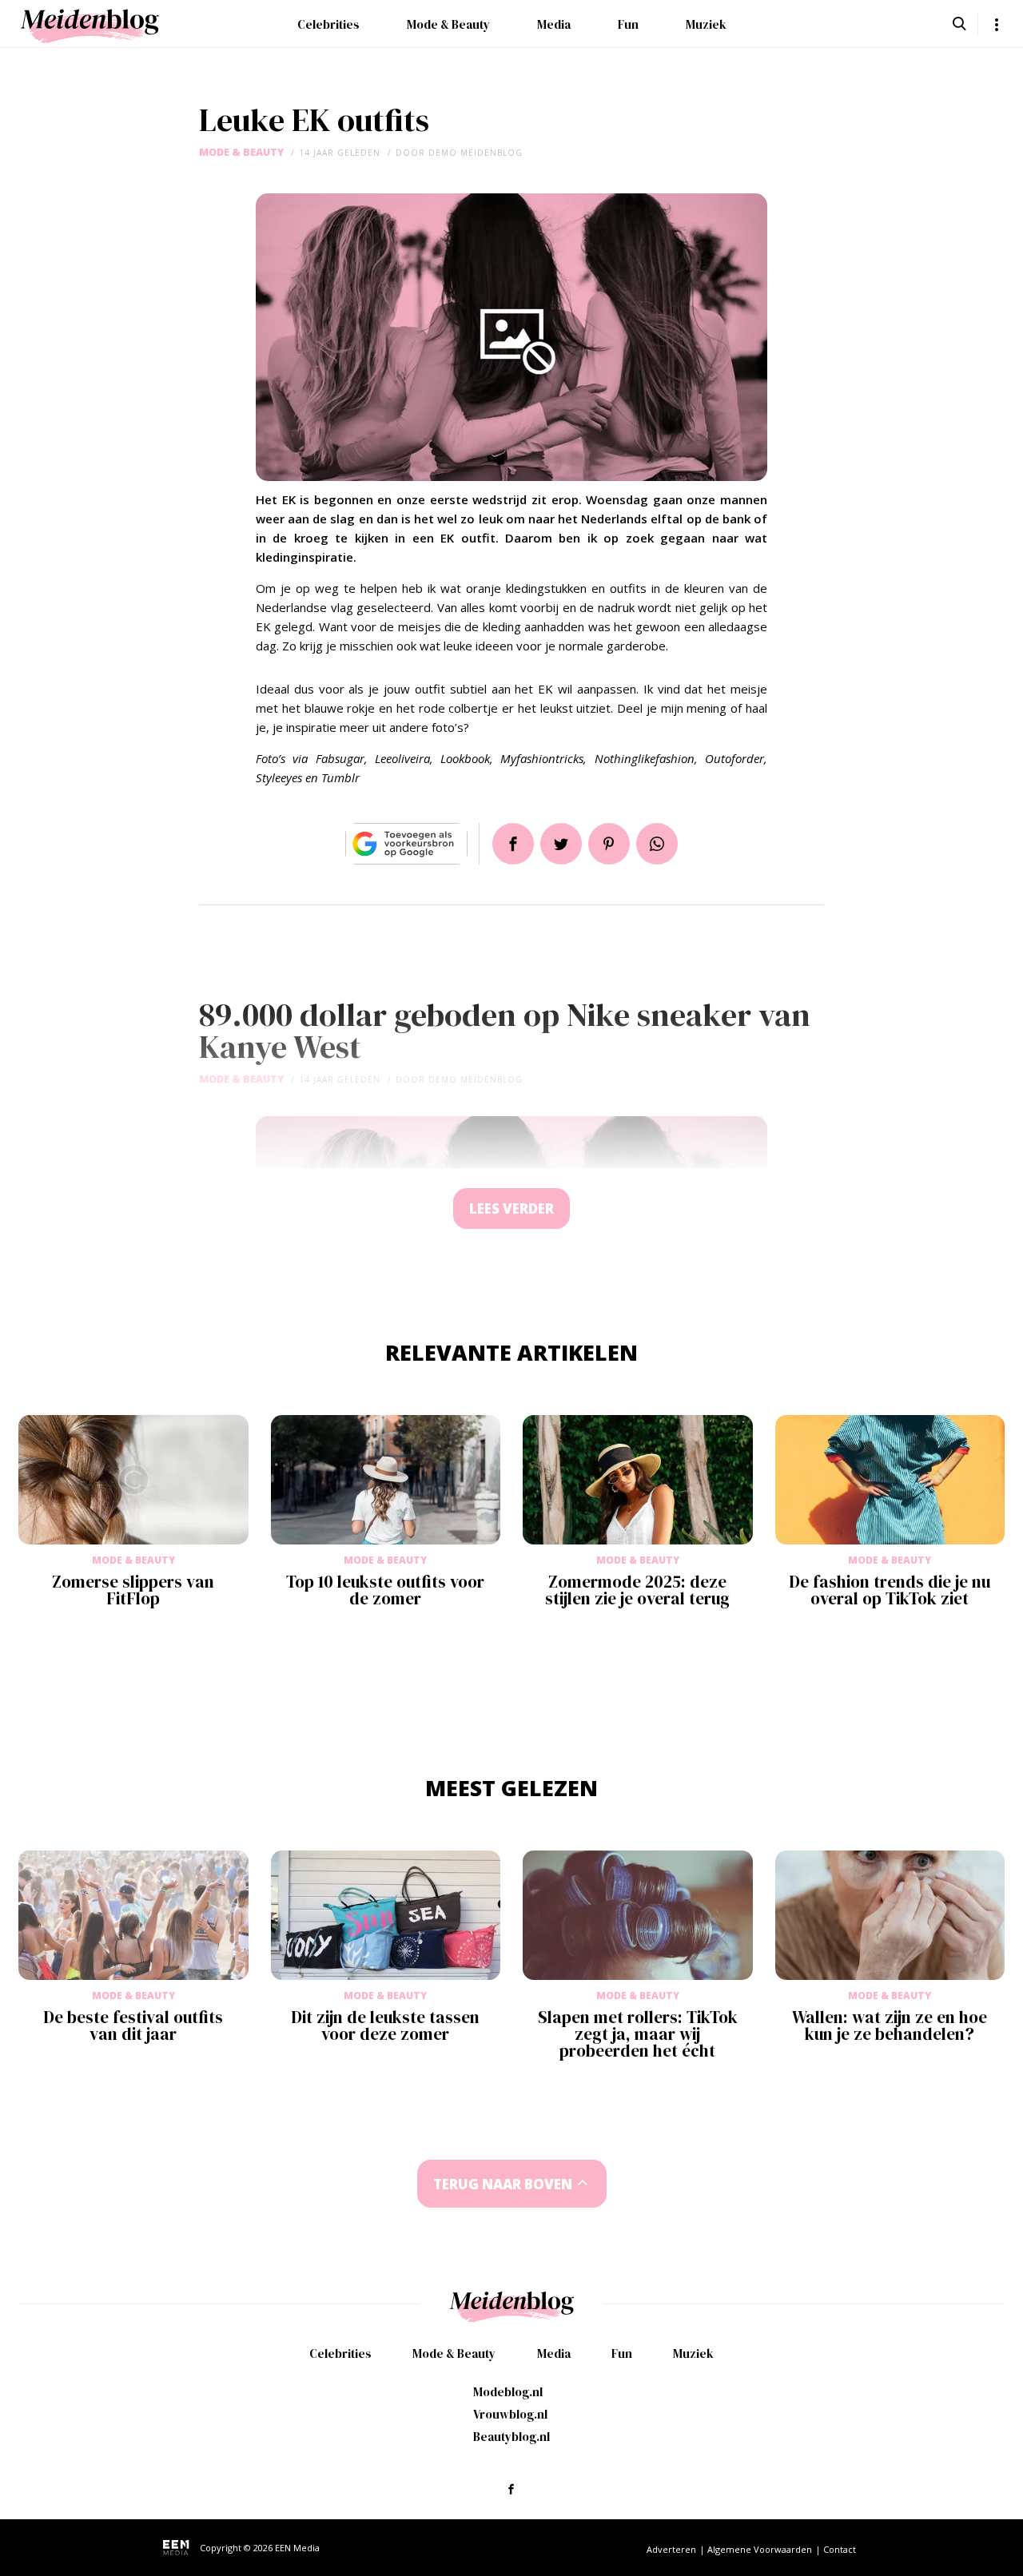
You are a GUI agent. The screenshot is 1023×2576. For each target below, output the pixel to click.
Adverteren (671, 2549)
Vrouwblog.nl (510, 2414)
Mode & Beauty (448, 24)
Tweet (561, 844)
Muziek (706, 24)
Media (554, 24)
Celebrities (328, 24)
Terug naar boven (503, 2184)
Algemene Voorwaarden (760, 2549)
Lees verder (511, 1208)
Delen (513, 844)
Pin (609, 844)
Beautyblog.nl (511, 2437)
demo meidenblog (476, 153)
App (657, 844)
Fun (628, 24)
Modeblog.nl (508, 2392)
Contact (840, 2549)
